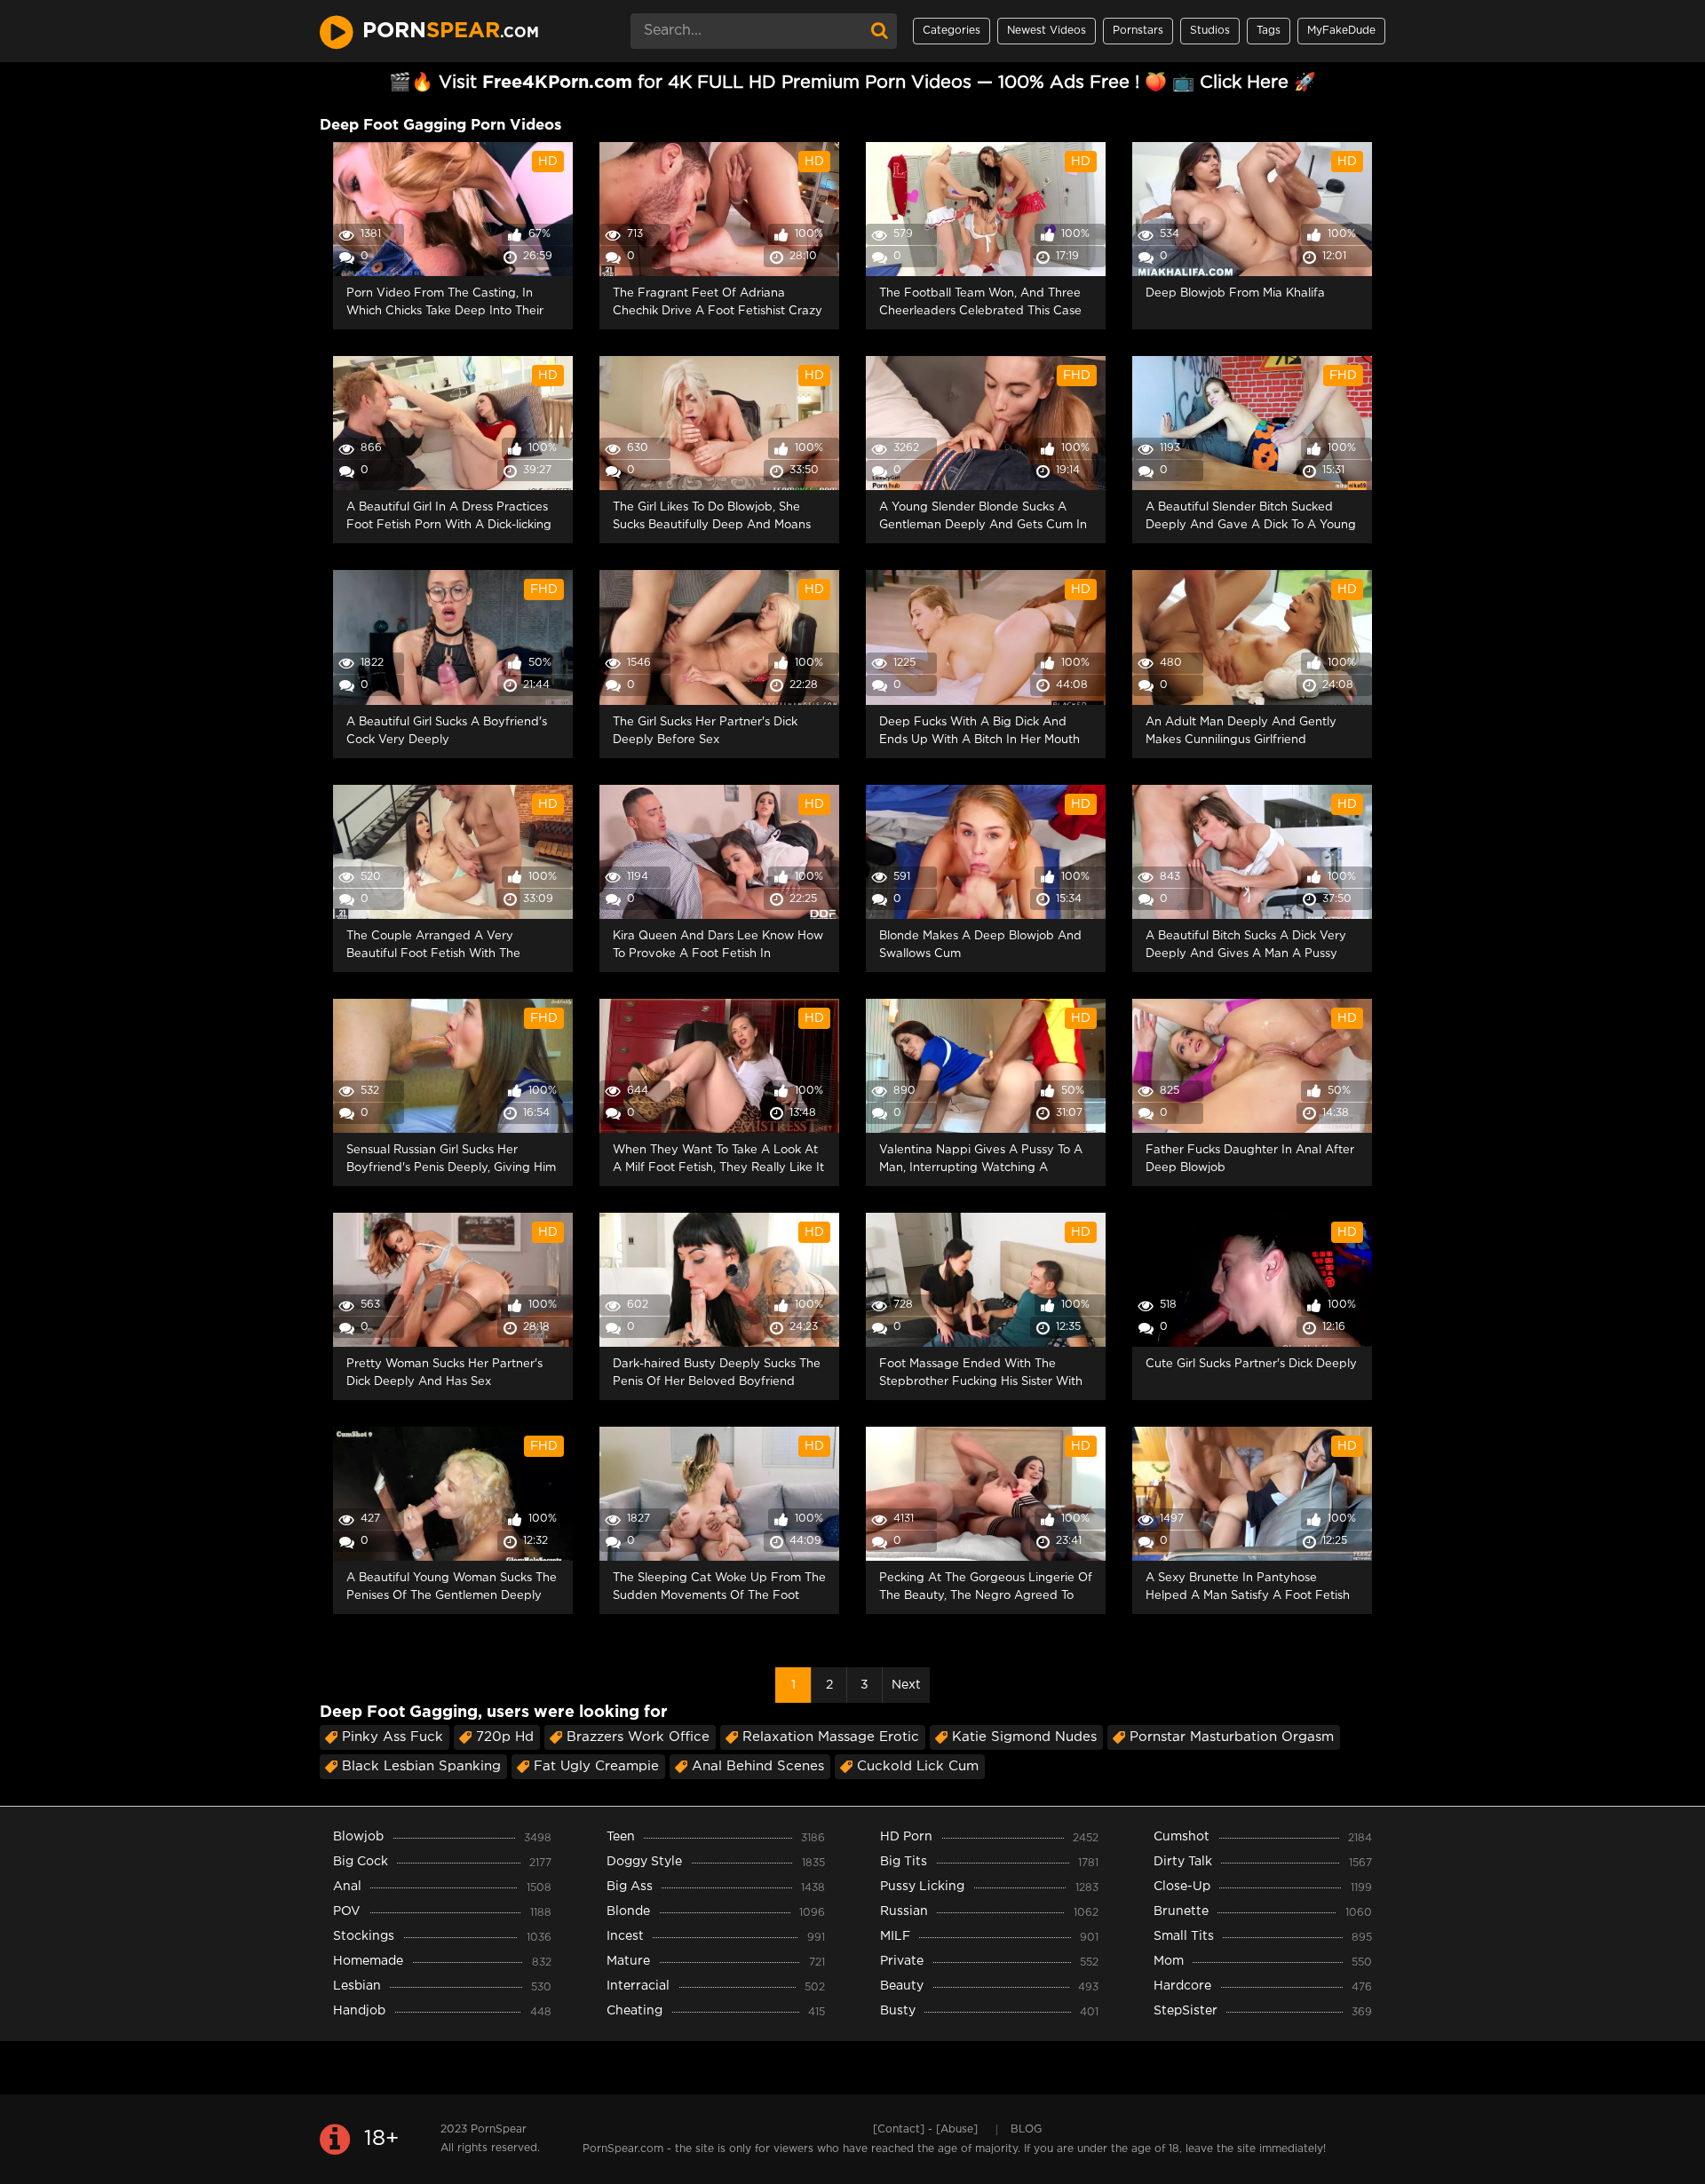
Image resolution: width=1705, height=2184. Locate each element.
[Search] (879, 31)
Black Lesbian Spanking (421, 1766)
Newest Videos (1047, 31)
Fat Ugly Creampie (596, 1766)
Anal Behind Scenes (758, 1766)
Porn (451, 31)
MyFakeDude (1341, 31)
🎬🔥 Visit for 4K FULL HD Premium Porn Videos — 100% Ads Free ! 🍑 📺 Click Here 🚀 (852, 83)
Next (906, 1685)
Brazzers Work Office (638, 1737)
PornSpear (499, 2129)
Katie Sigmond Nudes (1024, 1737)
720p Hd (505, 1737)
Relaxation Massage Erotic (831, 1737)
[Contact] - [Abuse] (925, 2129)
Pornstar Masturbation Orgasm (1232, 1737)
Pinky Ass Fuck (393, 1737)
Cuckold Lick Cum (918, 1766)
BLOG (1026, 2129)
